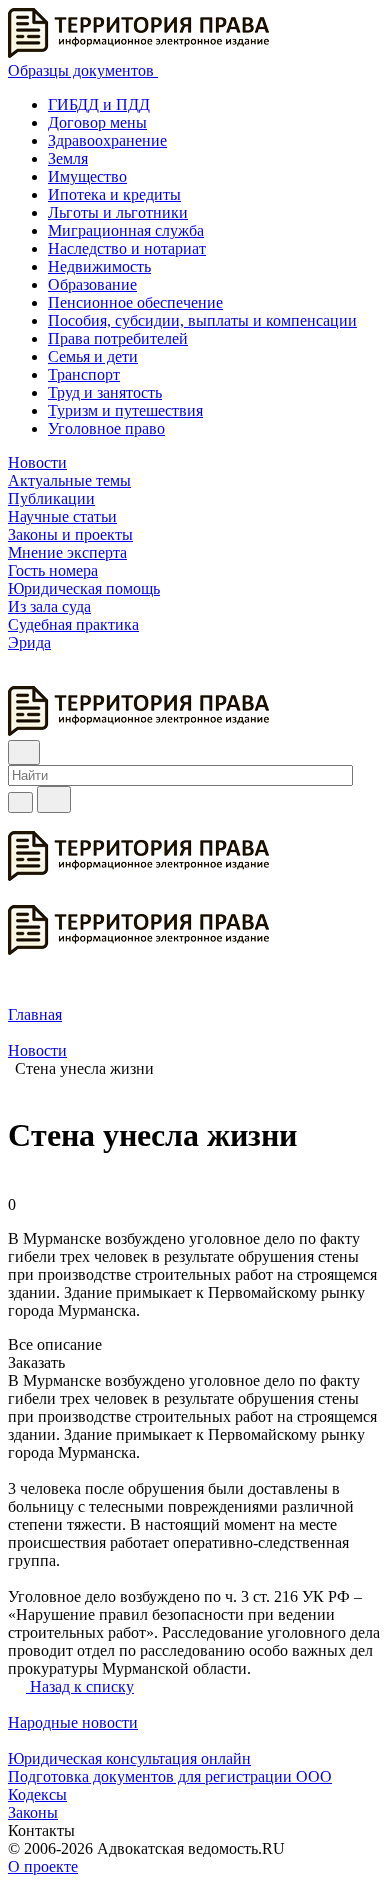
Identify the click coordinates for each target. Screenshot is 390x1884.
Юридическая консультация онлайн (129, 1758)
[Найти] (54, 799)
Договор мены (97, 122)
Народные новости (73, 1722)
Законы (33, 1812)
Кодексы (37, 1794)
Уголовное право (106, 428)
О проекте (43, 1866)
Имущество (87, 176)
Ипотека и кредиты (114, 194)
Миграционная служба (126, 230)
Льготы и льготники (118, 212)
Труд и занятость (105, 392)
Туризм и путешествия (125, 410)
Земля (68, 158)
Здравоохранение (107, 140)
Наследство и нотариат (127, 248)
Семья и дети (93, 356)
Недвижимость (99, 266)
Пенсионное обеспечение (135, 302)
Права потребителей (118, 338)
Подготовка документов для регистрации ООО (170, 1776)
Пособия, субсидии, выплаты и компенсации (202, 320)
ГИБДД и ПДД (99, 104)
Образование (92, 284)
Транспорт (84, 374)
